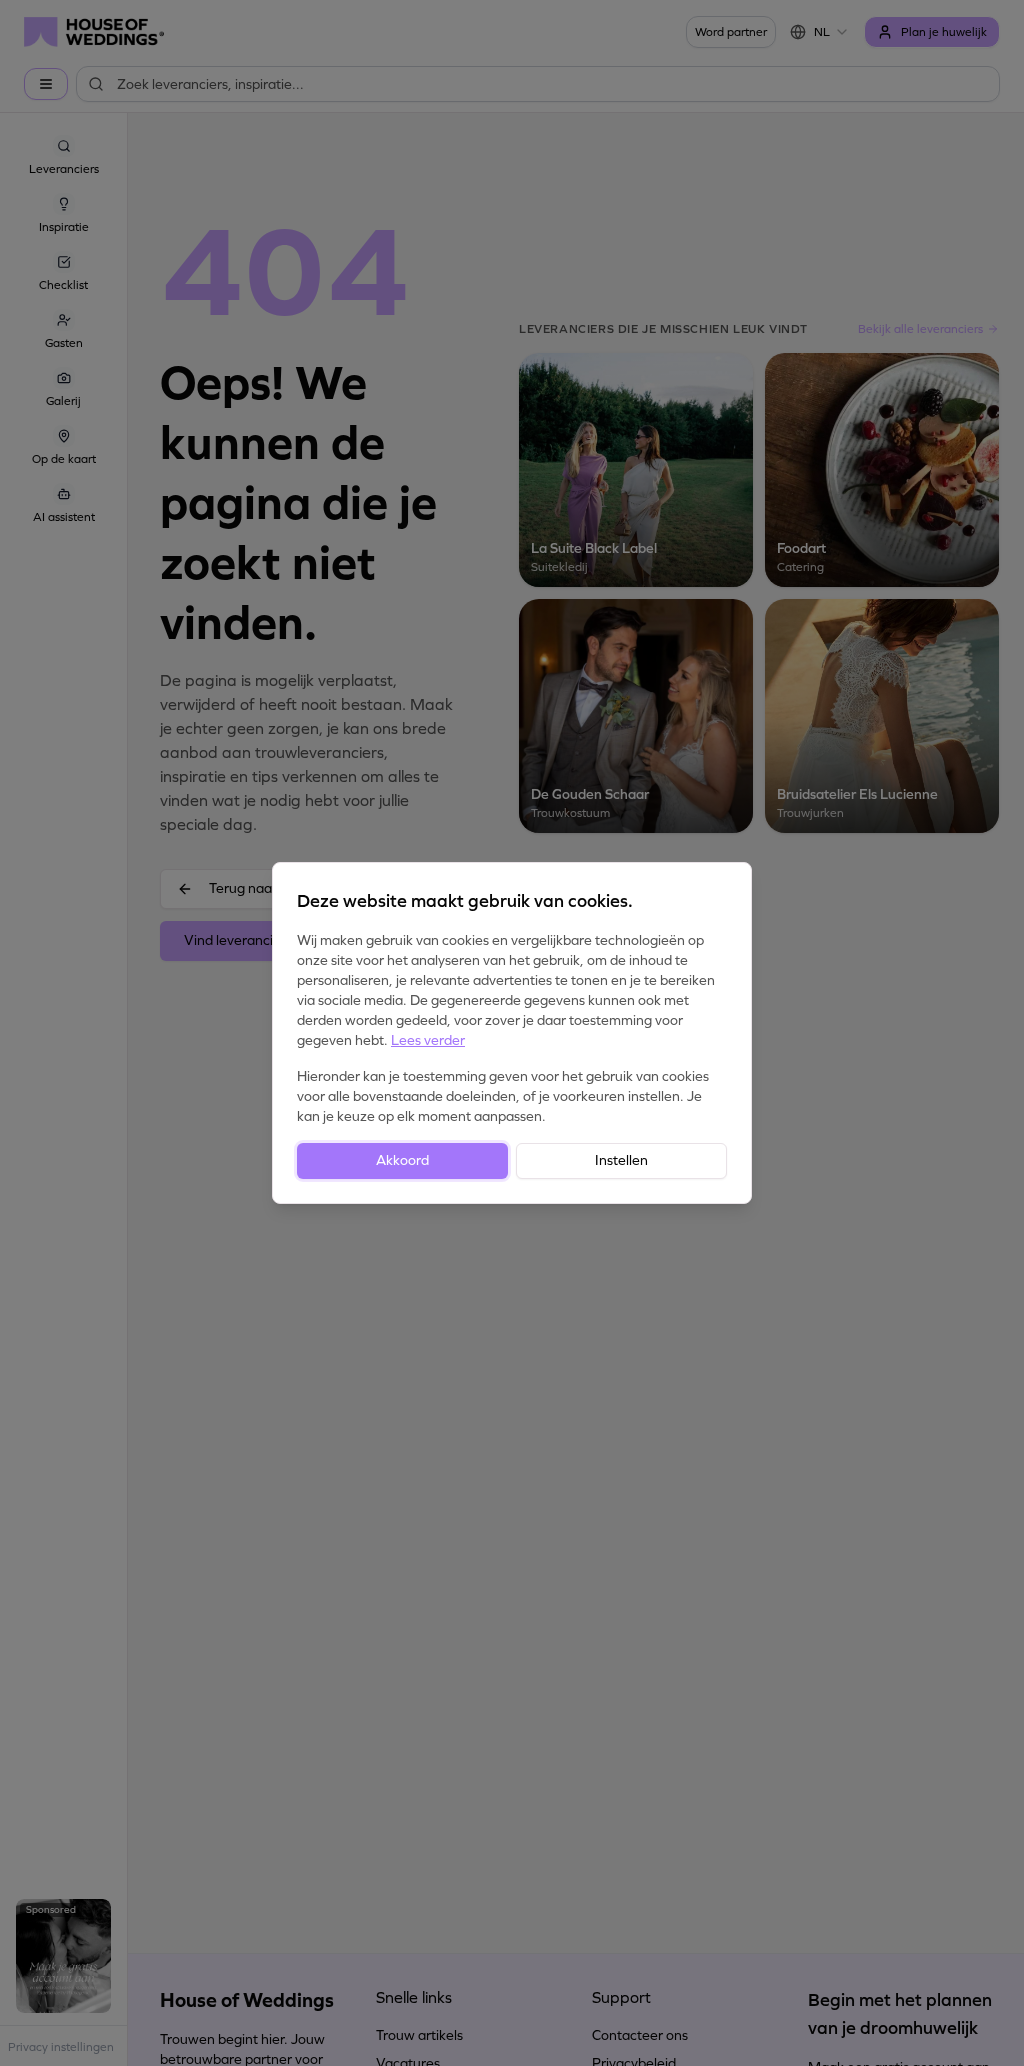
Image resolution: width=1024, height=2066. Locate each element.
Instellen (621, 1160)
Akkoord (402, 1160)
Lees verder (428, 1040)
